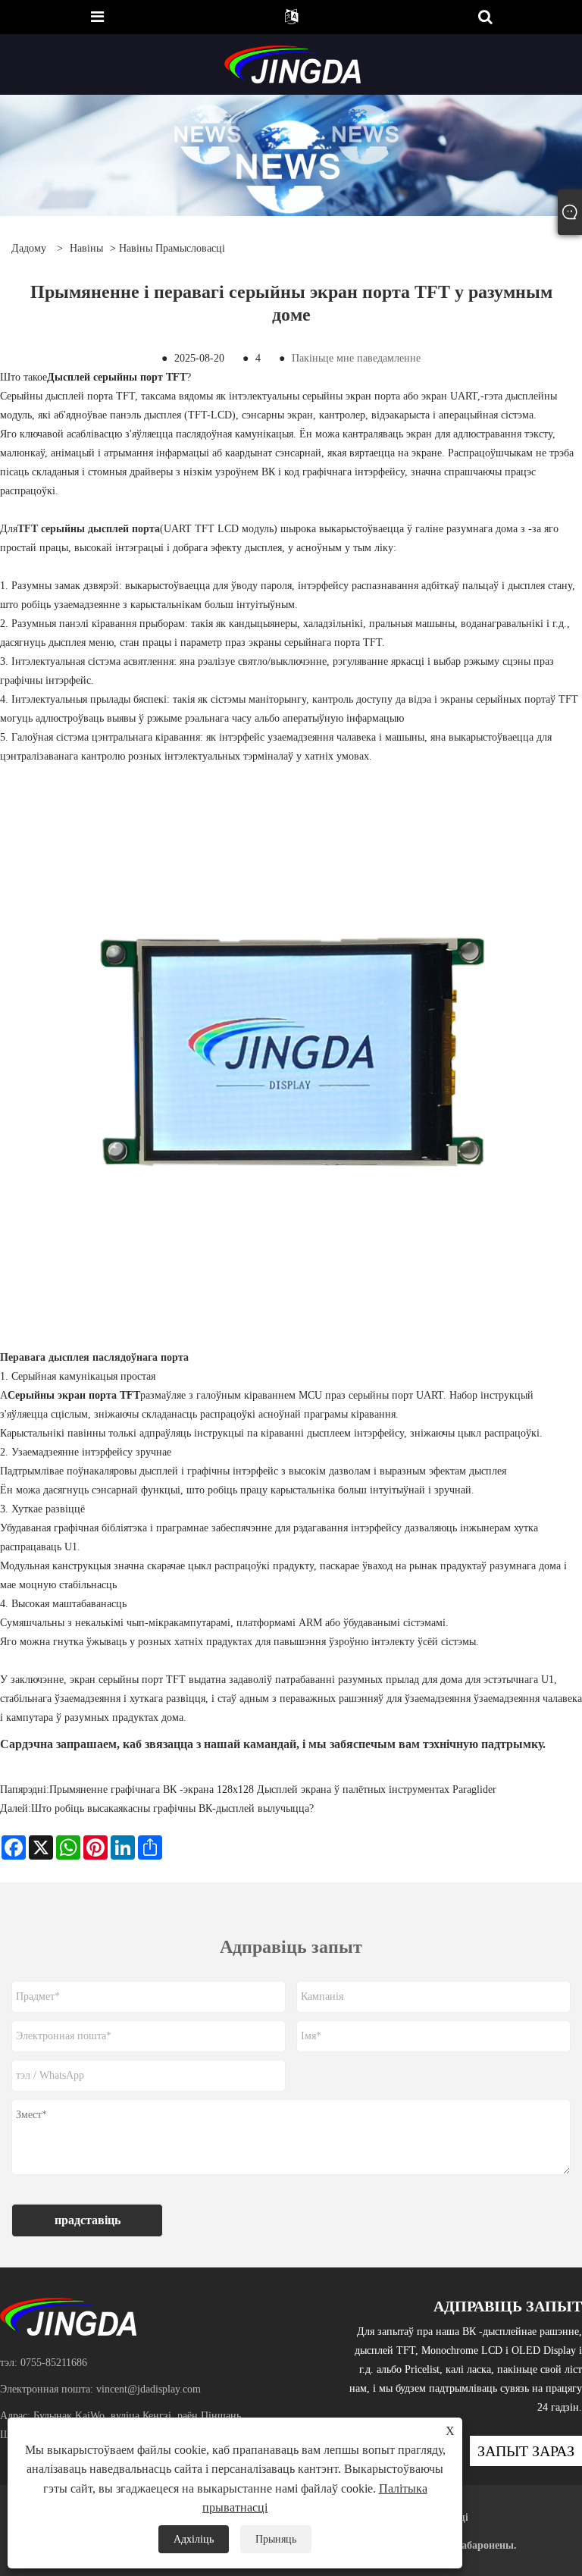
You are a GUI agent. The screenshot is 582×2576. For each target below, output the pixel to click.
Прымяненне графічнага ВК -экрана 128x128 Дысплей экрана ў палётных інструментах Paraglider (273, 1789)
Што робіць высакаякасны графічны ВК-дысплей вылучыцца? (172, 1808)
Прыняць (276, 2539)
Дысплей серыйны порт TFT (117, 377)
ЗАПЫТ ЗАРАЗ (526, 2451)
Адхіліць (194, 2539)
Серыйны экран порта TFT (74, 1395)
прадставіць (88, 2220)
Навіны (86, 248)
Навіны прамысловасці (172, 248)
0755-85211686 (54, 2363)
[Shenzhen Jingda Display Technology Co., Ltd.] (293, 63)
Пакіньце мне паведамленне (356, 358)
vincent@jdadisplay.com (149, 2389)
